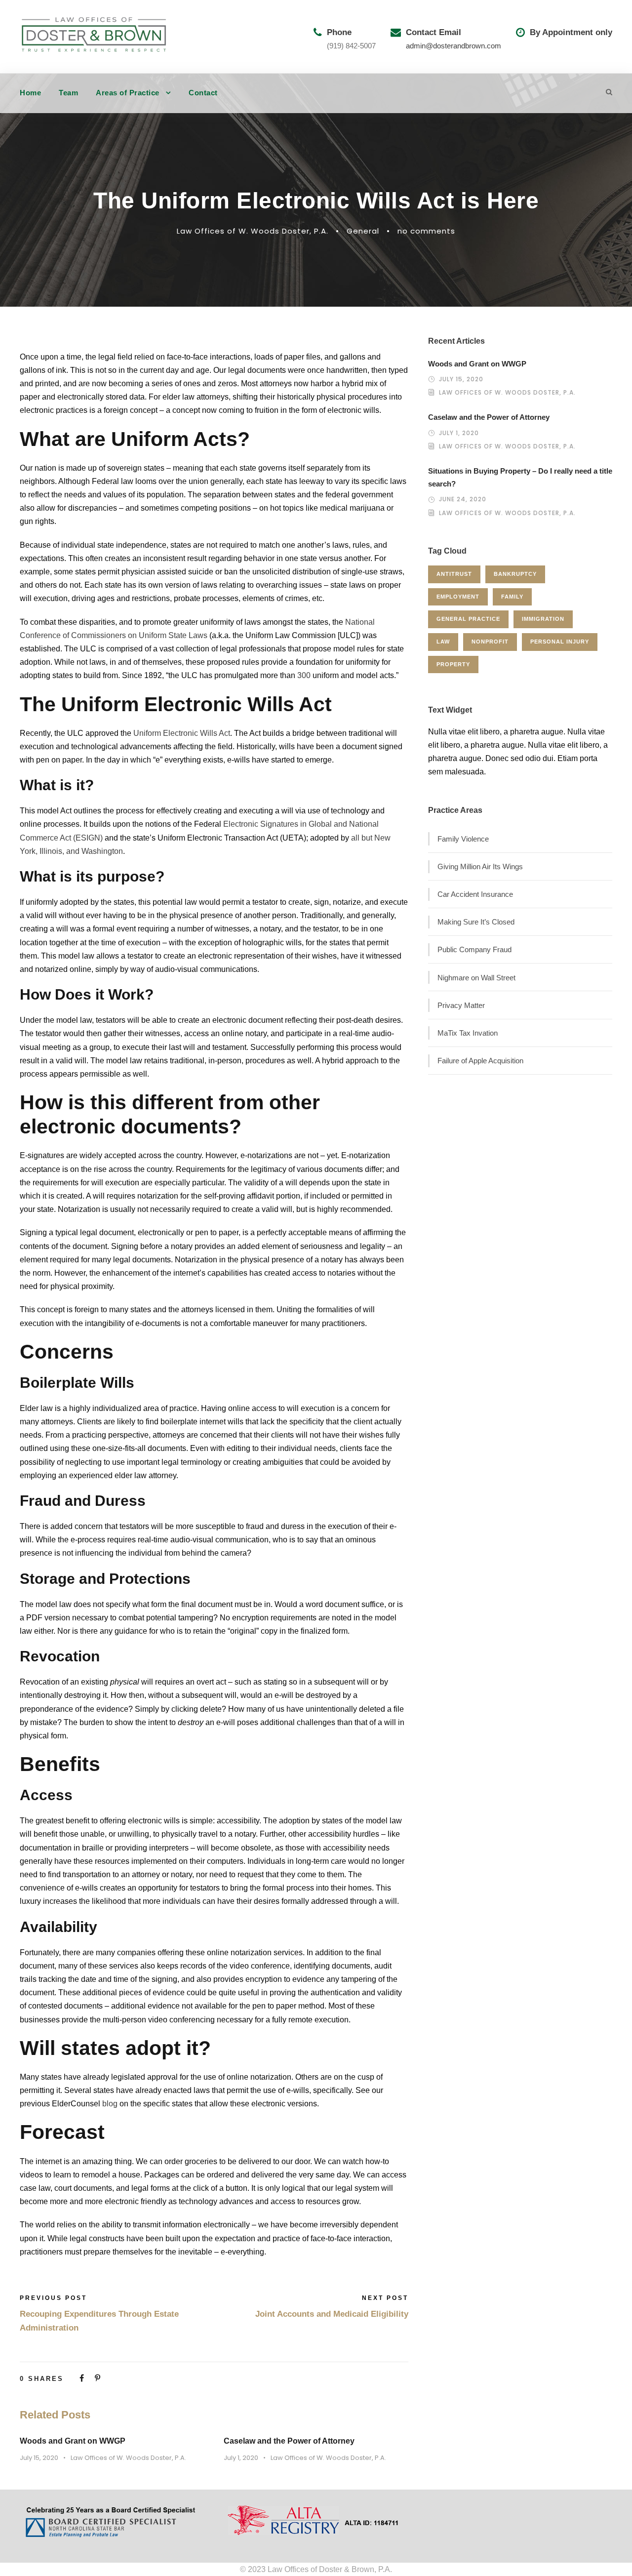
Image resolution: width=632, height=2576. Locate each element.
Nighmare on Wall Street (476, 978)
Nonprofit (490, 642)
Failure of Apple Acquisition (480, 1061)
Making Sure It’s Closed (476, 922)
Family (512, 597)
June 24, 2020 (463, 499)
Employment (458, 597)
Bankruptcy (515, 574)
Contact (203, 93)
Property (453, 664)
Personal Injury (560, 642)
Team (68, 93)
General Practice (468, 619)
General (363, 231)
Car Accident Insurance (475, 894)
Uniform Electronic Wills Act (182, 733)
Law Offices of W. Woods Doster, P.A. (253, 231)
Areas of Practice (128, 93)
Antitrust (454, 574)
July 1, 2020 (241, 2458)
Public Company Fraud (474, 949)
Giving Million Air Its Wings (480, 866)
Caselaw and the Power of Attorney (289, 2441)
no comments (426, 231)
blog (110, 2104)
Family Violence (463, 839)
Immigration (543, 619)
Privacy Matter (461, 1005)
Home (30, 93)
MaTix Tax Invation (468, 1033)
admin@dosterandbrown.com (454, 46)
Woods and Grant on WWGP (73, 2441)
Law (443, 642)
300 (304, 675)
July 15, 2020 (39, 2458)
